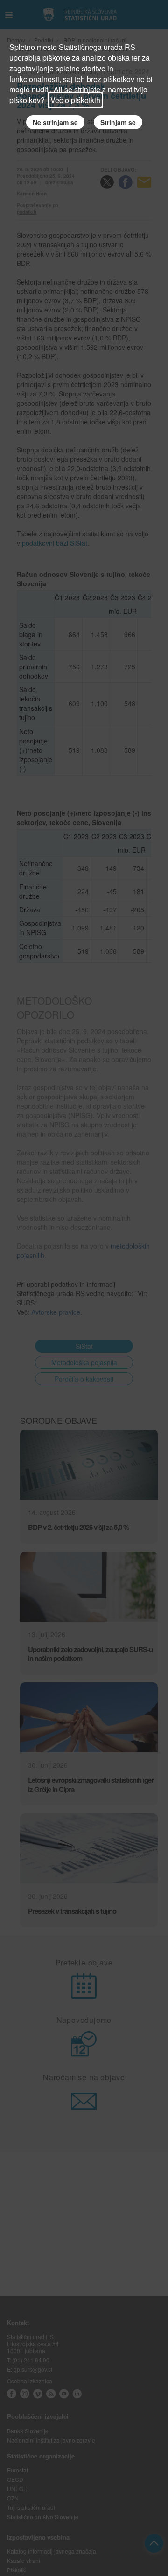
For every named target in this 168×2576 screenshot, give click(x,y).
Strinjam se (118, 122)
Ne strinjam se (55, 122)
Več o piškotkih (75, 100)
